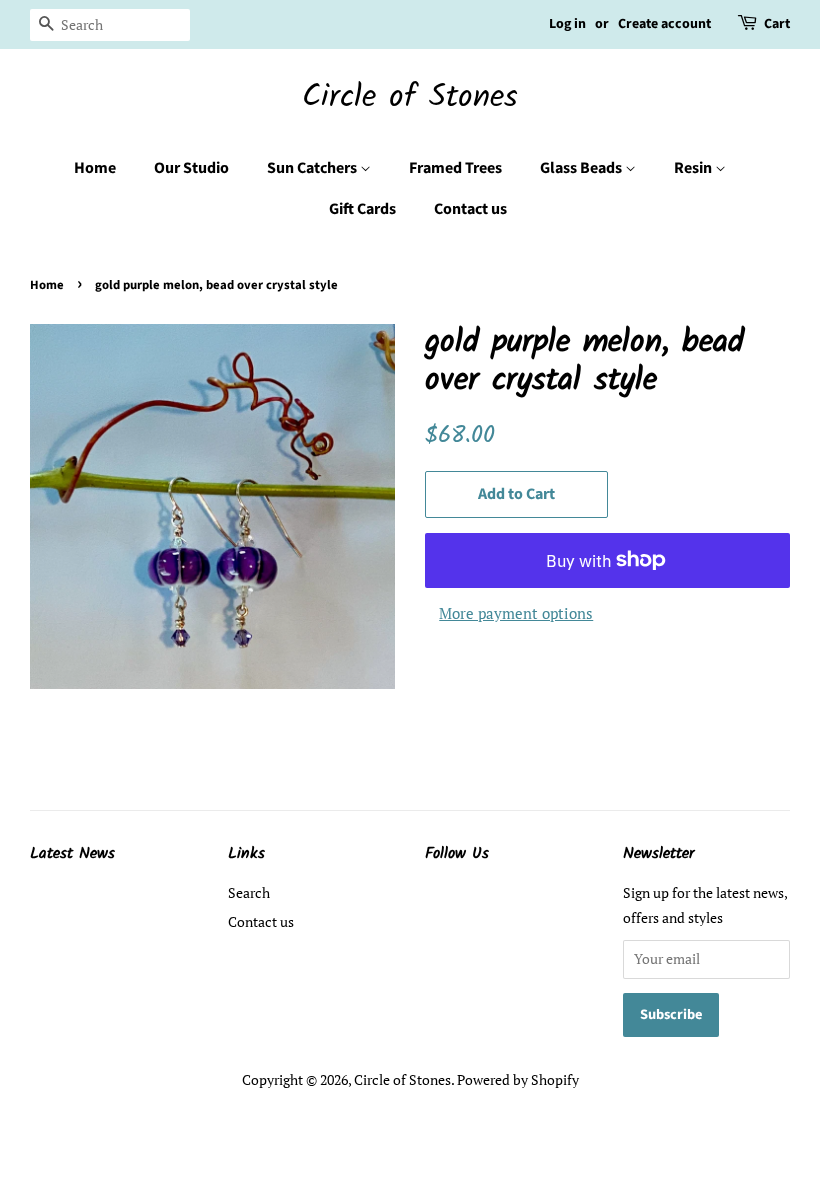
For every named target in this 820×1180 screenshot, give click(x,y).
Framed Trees (455, 168)
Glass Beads (582, 168)
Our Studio (191, 168)
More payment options (516, 613)
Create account (664, 24)
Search (249, 892)
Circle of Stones (410, 98)
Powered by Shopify (518, 1079)
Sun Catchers (313, 168)
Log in (567, 24)
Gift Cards (362, 209)
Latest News (72, 853)
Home (95, 168)
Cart (777, 24)
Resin (694, 168)
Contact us (470, 209)
